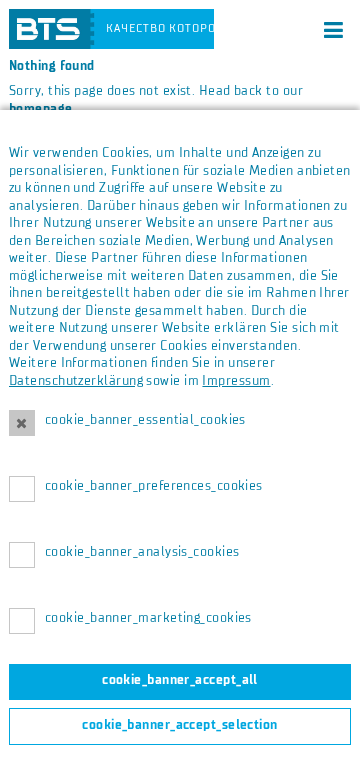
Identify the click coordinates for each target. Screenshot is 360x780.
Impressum (236, 381)
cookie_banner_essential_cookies (145, 420)
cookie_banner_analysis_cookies (142, 552)
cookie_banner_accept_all (180, 680)
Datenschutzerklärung (76, 381)
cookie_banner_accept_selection (179, 725)
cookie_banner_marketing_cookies (148, 618)
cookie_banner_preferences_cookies (154, 486)
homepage (41, 109)
